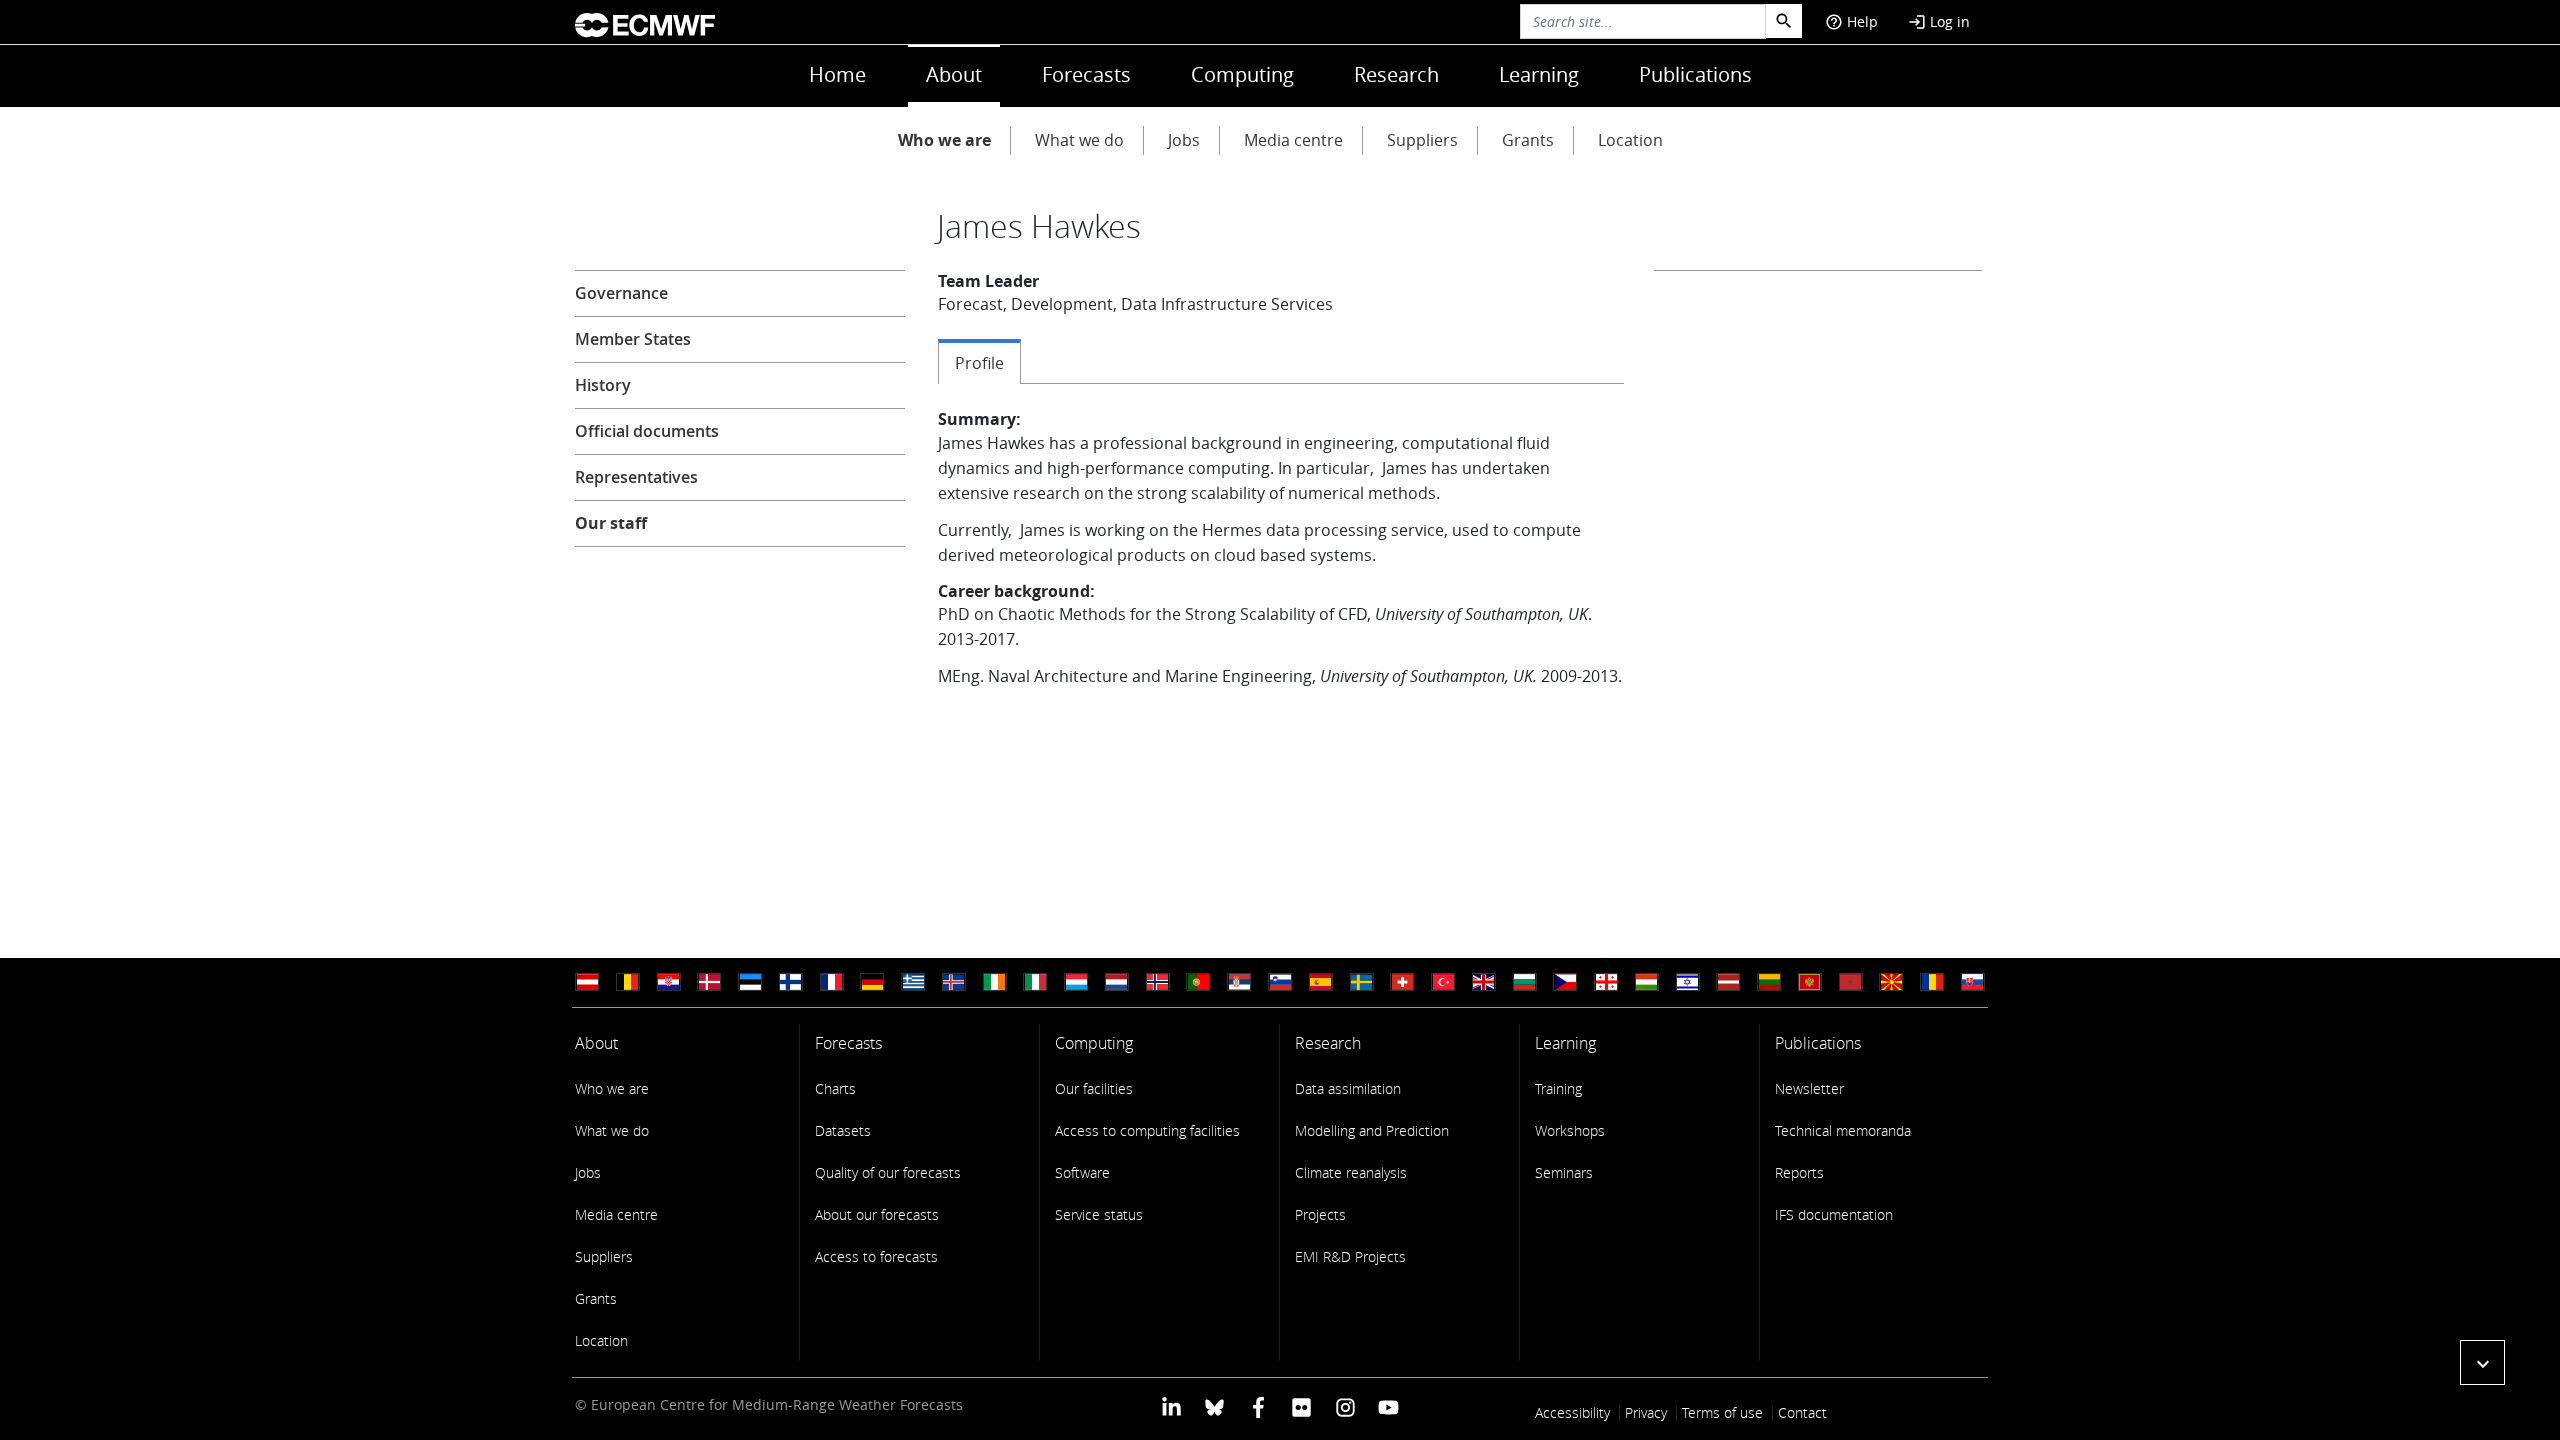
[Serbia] (1239, 982)
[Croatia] (669, 982)
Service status (1099, 1214)
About (954, 74)
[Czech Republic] (1565, 982)
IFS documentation (1834, 1214)
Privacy (1646, 1412)
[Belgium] (628, 982)
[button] (2482, 1362)
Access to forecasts (876, 1256)
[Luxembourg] (1076, 982)
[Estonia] (750, 982)
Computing (1242, 74)
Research (1396, 74)
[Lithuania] (1769, 982)
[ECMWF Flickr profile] (1301, 1406)
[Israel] (1688, 982)
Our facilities (1094, 1088)
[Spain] (1321, 982)
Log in (1939, 21)
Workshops (1570, 1130)
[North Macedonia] (1891, 982)
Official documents (647, 431)
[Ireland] (995, 982)
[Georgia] (1606, 982)
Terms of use (1722, 1412)
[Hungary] (1647, 982)
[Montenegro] (1810, 982)
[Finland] (791, 982)
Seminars (1564, 1172)
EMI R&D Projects (1350, 1256)
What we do (1079, 140)
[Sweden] (1362, 982)
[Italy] (1035, 982)
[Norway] (1158, 982)
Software (1082, 1172)
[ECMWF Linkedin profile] (1171, 1406)
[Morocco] (1851, 982)
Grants (1528, 140)
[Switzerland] (1402, 982)
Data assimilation (1348, 1088)
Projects (1320, 1214)
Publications (1695, 74)
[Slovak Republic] (1973, 982)
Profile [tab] (979, 363)
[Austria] (587, 982)
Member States (633, 339)
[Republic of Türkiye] (1443, 982)
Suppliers (1422, 140)
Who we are (944, 140)
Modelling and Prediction (1372, 1130)
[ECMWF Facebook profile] (1258, 1406)
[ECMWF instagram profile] (1344, 1406)
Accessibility (1572, 1412)
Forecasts (1086, 74)
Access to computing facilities (1147, 1130)
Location (1630, 140)
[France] (832, 982)
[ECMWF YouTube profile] (1388, 1406)
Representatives (636, 477)
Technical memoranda (1843, 1130)
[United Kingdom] (1484, 982)
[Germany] (872, 982)
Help (1851, 21)
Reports (1799, 1172)
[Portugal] (1198, 982)
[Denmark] (709, 982)
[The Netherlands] (1117, 982)
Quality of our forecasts (888, 1172)
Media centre (1293, 140)
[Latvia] (1728, 982)
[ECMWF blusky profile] (1214, 1406)
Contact (1802, 1412)
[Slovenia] (1280, 982)
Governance (621, 293)
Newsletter (1809, 1088)
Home (837, 74)
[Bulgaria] (1525, 982)
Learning (1539, 74)
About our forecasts (877, 1214)
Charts (835, 1088)
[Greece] (913, 982)
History (603, 385)
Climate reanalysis (1351, 1172)
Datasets (843, 1130)
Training (1558, 1088)
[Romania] (1932, 982)
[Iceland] (954, 982)
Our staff (611, 523)
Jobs (1184, 140)
